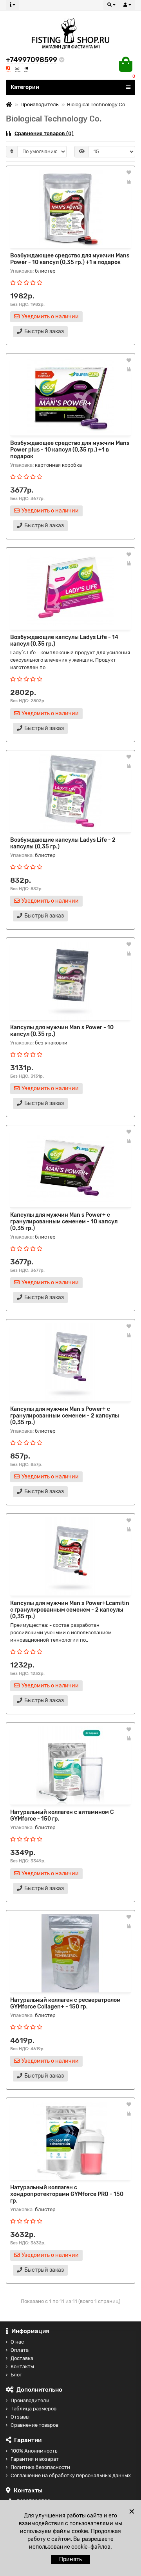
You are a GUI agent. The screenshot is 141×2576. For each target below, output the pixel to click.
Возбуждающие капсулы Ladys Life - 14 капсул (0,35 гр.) (64, 641)
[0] (126, 64)
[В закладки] (129, 173)
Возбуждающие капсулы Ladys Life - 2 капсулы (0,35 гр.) (63, 843)
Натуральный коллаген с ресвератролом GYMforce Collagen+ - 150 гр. (65, 2003)
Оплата (20, 2350)
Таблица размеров (33, 2409)
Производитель (39, 104)
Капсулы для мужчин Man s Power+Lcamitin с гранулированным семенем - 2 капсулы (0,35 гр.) (70, 1610)
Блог (16, 2375)
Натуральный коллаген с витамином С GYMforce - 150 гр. (62, 1816)
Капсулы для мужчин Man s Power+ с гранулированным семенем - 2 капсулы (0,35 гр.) (65, 1416)
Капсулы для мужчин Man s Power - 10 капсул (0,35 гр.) (62, 1031)
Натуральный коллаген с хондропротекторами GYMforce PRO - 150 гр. (67, 2194)
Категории (25, 87)
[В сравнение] (129, 182)
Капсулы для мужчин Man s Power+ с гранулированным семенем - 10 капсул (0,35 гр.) (64, 1222)
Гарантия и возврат (35, 2459)
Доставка (22, 2358)
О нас (17, 2342)
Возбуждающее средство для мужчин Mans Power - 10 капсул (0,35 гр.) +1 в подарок (70, 259)
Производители (30, 2400)
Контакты (22, 2366)
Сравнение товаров (34, 2425)
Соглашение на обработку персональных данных (71, 2475)
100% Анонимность (34, 2451)
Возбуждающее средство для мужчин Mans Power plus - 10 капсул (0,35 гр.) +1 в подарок (70, 450)
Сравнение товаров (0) (44, 133)
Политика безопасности (40, 2467)
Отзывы (20, 2417)
